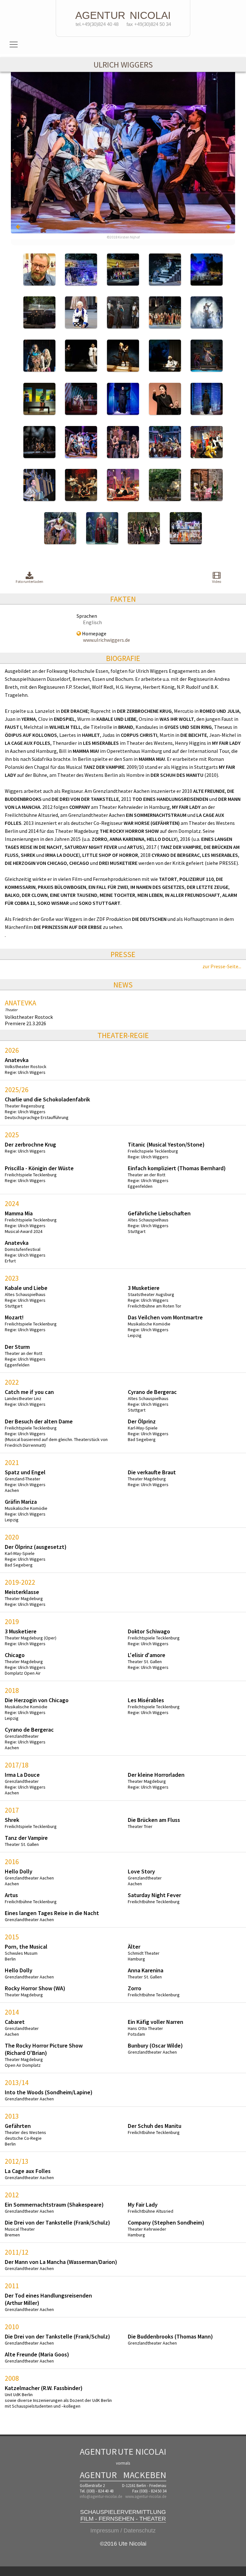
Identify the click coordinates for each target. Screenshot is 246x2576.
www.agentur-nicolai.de (146, 2496)
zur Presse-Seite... (222, 966)
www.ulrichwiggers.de (107, 640)
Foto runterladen (29, 581)
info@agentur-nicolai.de (101, 2496)
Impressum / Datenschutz (123, 2531)
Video (217, 581)
